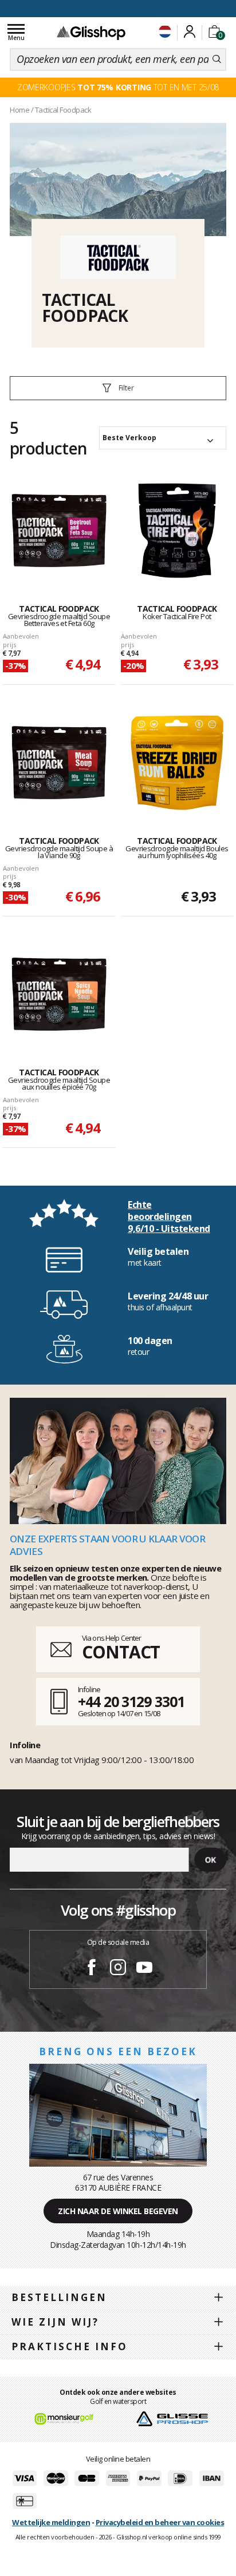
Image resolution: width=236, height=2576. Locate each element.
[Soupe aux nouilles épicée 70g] (59, 994)
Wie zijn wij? (55, 2322)
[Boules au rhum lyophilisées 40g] (177, 763)
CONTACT (121, 1652)
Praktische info (70, 2346)
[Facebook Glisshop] (92, 1969)
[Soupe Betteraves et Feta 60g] (59, 531)
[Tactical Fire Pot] (177, 531)
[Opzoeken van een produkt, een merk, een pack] (217, 59)
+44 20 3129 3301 (131, 1701)
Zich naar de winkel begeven (118, 2211)
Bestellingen (59, 2297)
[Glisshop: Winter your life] (91, 33)
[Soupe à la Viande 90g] (59, 763)
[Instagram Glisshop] (118, 1969)
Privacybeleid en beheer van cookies (160, 2522)
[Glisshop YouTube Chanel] (144, 1969)
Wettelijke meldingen (51, 2522)
